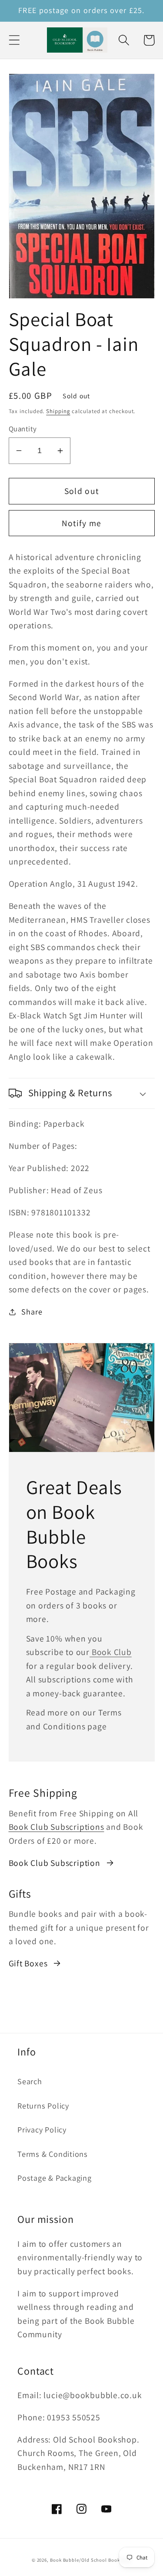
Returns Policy (43, 2106)
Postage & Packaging (55, 2178)
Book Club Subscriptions (57, 1827)
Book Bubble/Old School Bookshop (91, 2560)
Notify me (82, 523)
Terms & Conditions (53, 2154)
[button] (14, 40)
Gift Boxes (28, 1963)
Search (30, 2081)
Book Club (111, 1652)
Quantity (23, 429)
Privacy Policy (42, 2129)
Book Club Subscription (55, 1863)
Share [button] (32, 1311)
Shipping (58, 411)
